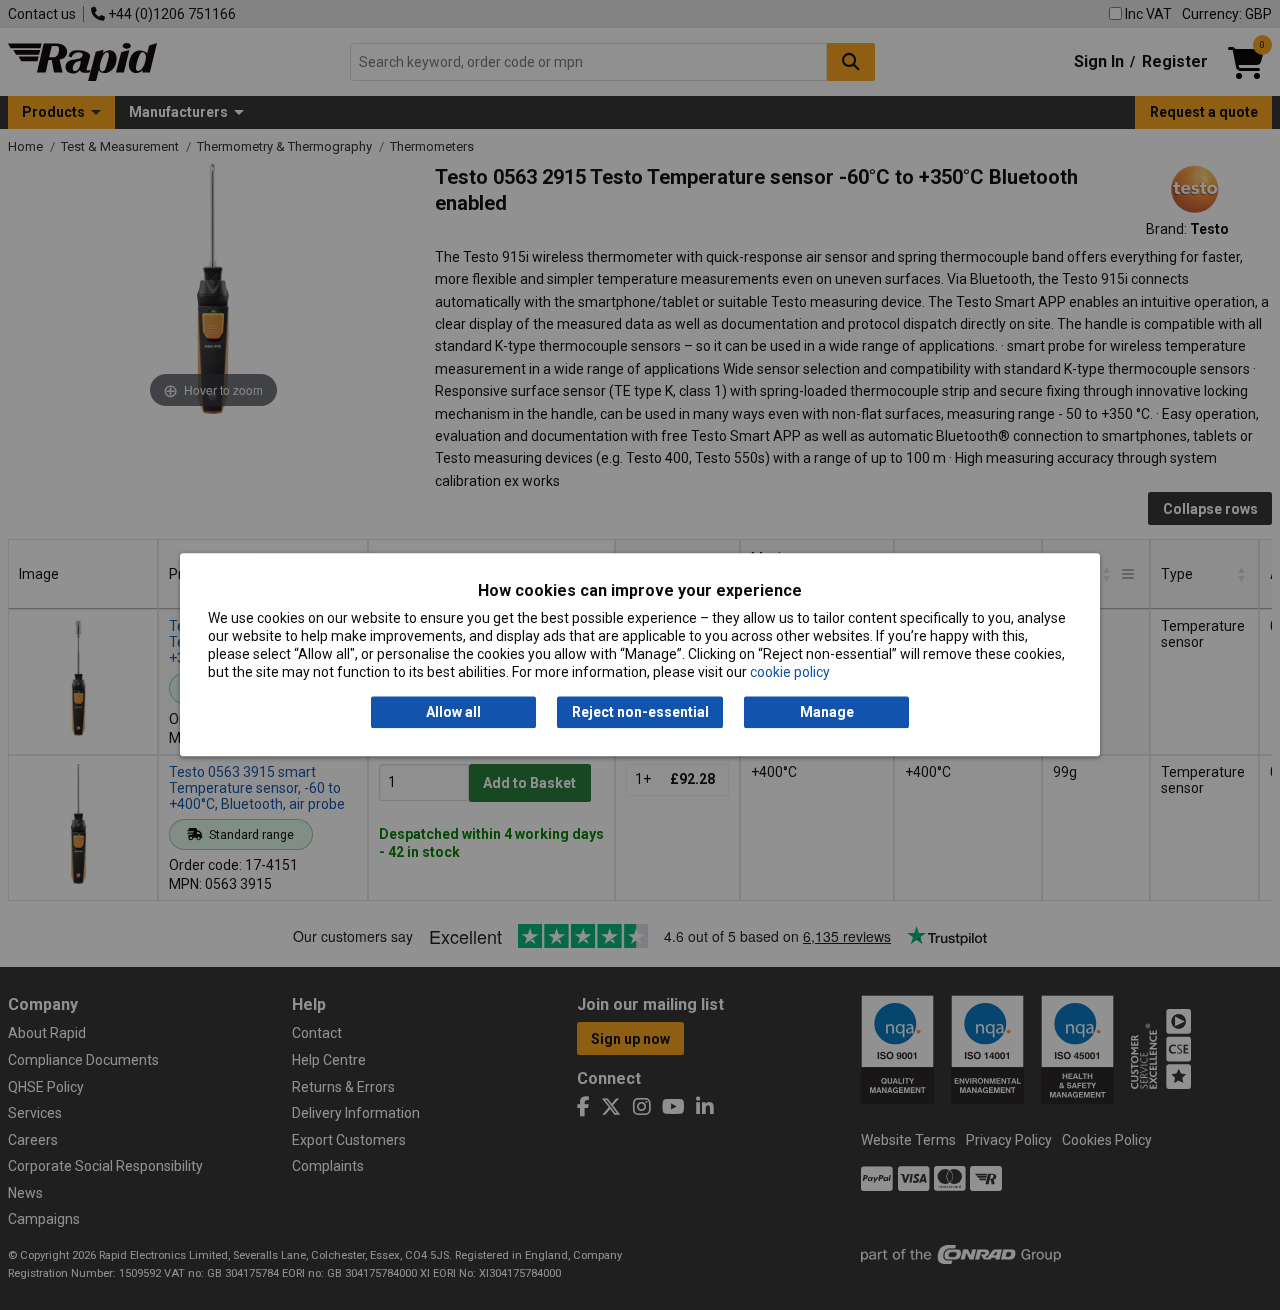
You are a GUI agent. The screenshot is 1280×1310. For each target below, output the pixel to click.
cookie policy (790, 673)
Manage (827, 712)
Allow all (453, 712)
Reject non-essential (640, 712)
